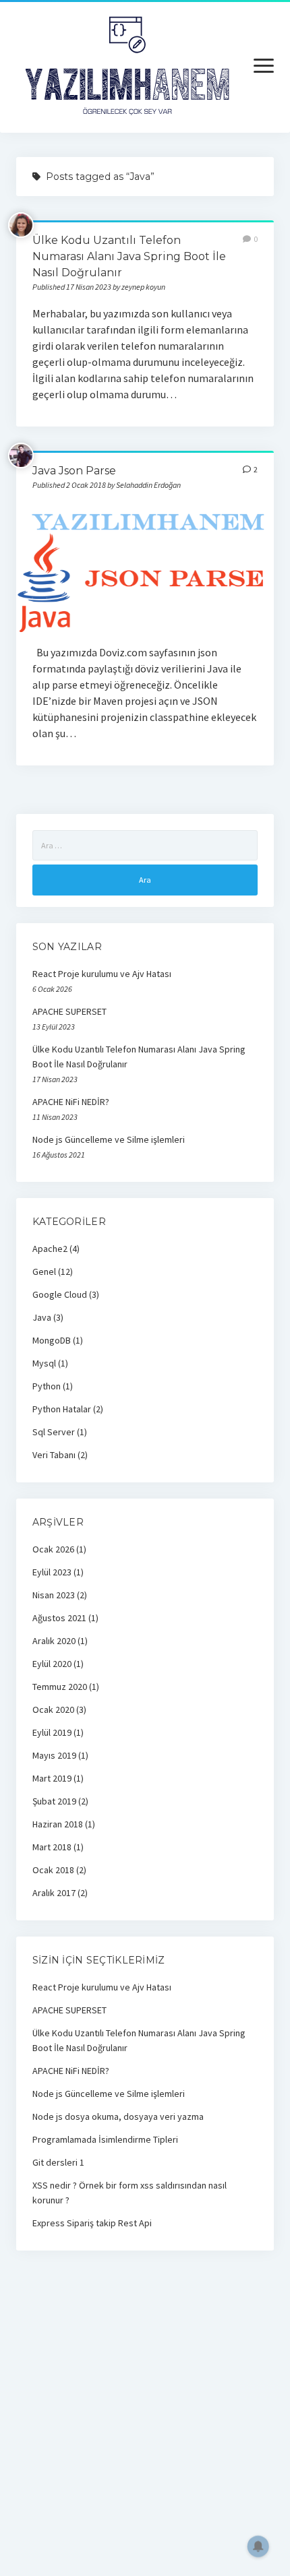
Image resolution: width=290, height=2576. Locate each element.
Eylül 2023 (52, 1572)
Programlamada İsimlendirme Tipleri (105, 2139)
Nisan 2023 (54, 1595)
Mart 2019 (52, 1778)
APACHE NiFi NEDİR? (71, 1102)
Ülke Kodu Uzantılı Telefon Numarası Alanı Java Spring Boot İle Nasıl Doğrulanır (129, 256)
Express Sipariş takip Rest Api (92, 2223)
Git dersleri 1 (58, 2162)
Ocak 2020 (53, 1709)
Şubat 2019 (54, 1801)
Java (42, 1317)
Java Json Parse (74, 471)
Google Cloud (60, 1294)
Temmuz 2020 (60, 1687)
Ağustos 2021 (59, 1618)
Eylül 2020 (52, 1664)
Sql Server (54, 1432)
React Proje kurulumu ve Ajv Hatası (102, 974)
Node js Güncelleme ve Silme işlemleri (109, 1139)
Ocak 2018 (53, 1870)
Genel (44, 1271)
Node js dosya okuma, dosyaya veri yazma (118, 2116)
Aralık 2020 (54, 1641)
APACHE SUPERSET (69, 1011)
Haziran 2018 (58, 1824)
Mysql (44, 1363)
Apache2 (50, 1249)
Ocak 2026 (53, 1549)
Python (47, 1386)
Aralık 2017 (54, 1893)
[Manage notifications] (258, 2546)
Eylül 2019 (52, 1732)
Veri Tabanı (54, 1455)
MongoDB (52, 1340)
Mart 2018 (52, 1847)
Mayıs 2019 (54, 1755)
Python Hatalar (62, 1409)
